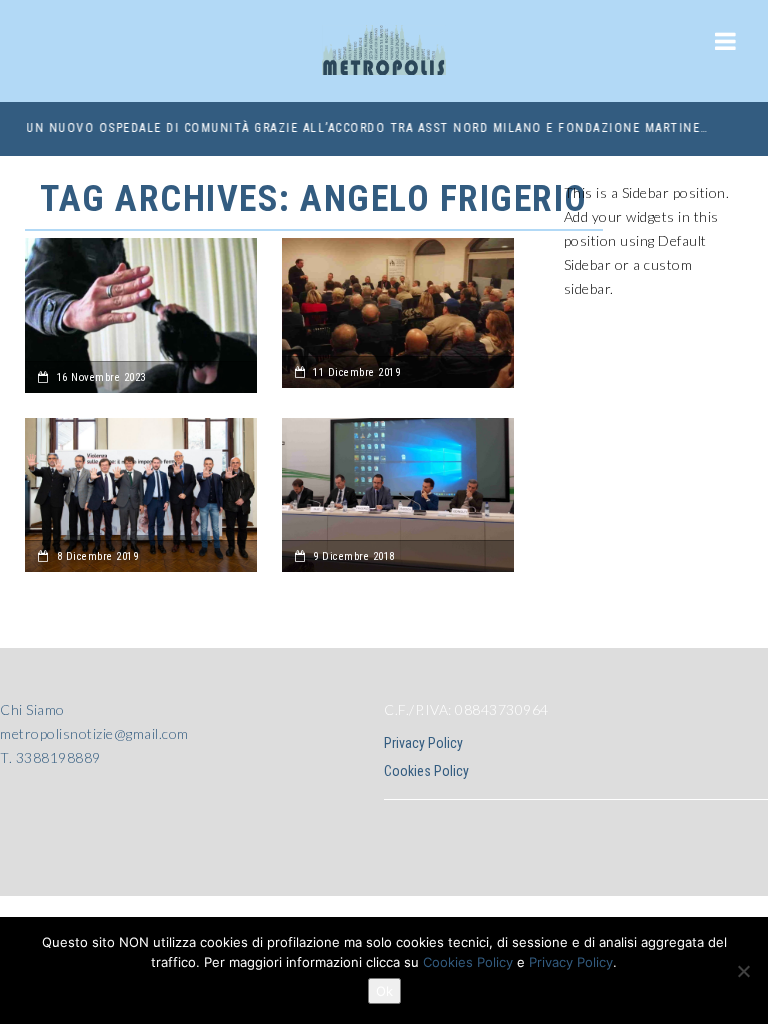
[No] (743, 971)
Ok (384, 991)
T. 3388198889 (50, 757)
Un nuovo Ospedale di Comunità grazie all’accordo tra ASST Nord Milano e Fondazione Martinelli (366, 128)
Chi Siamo (32, 709)
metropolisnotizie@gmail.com (94, 733)
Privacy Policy (423, 743)
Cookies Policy (426, 771)
